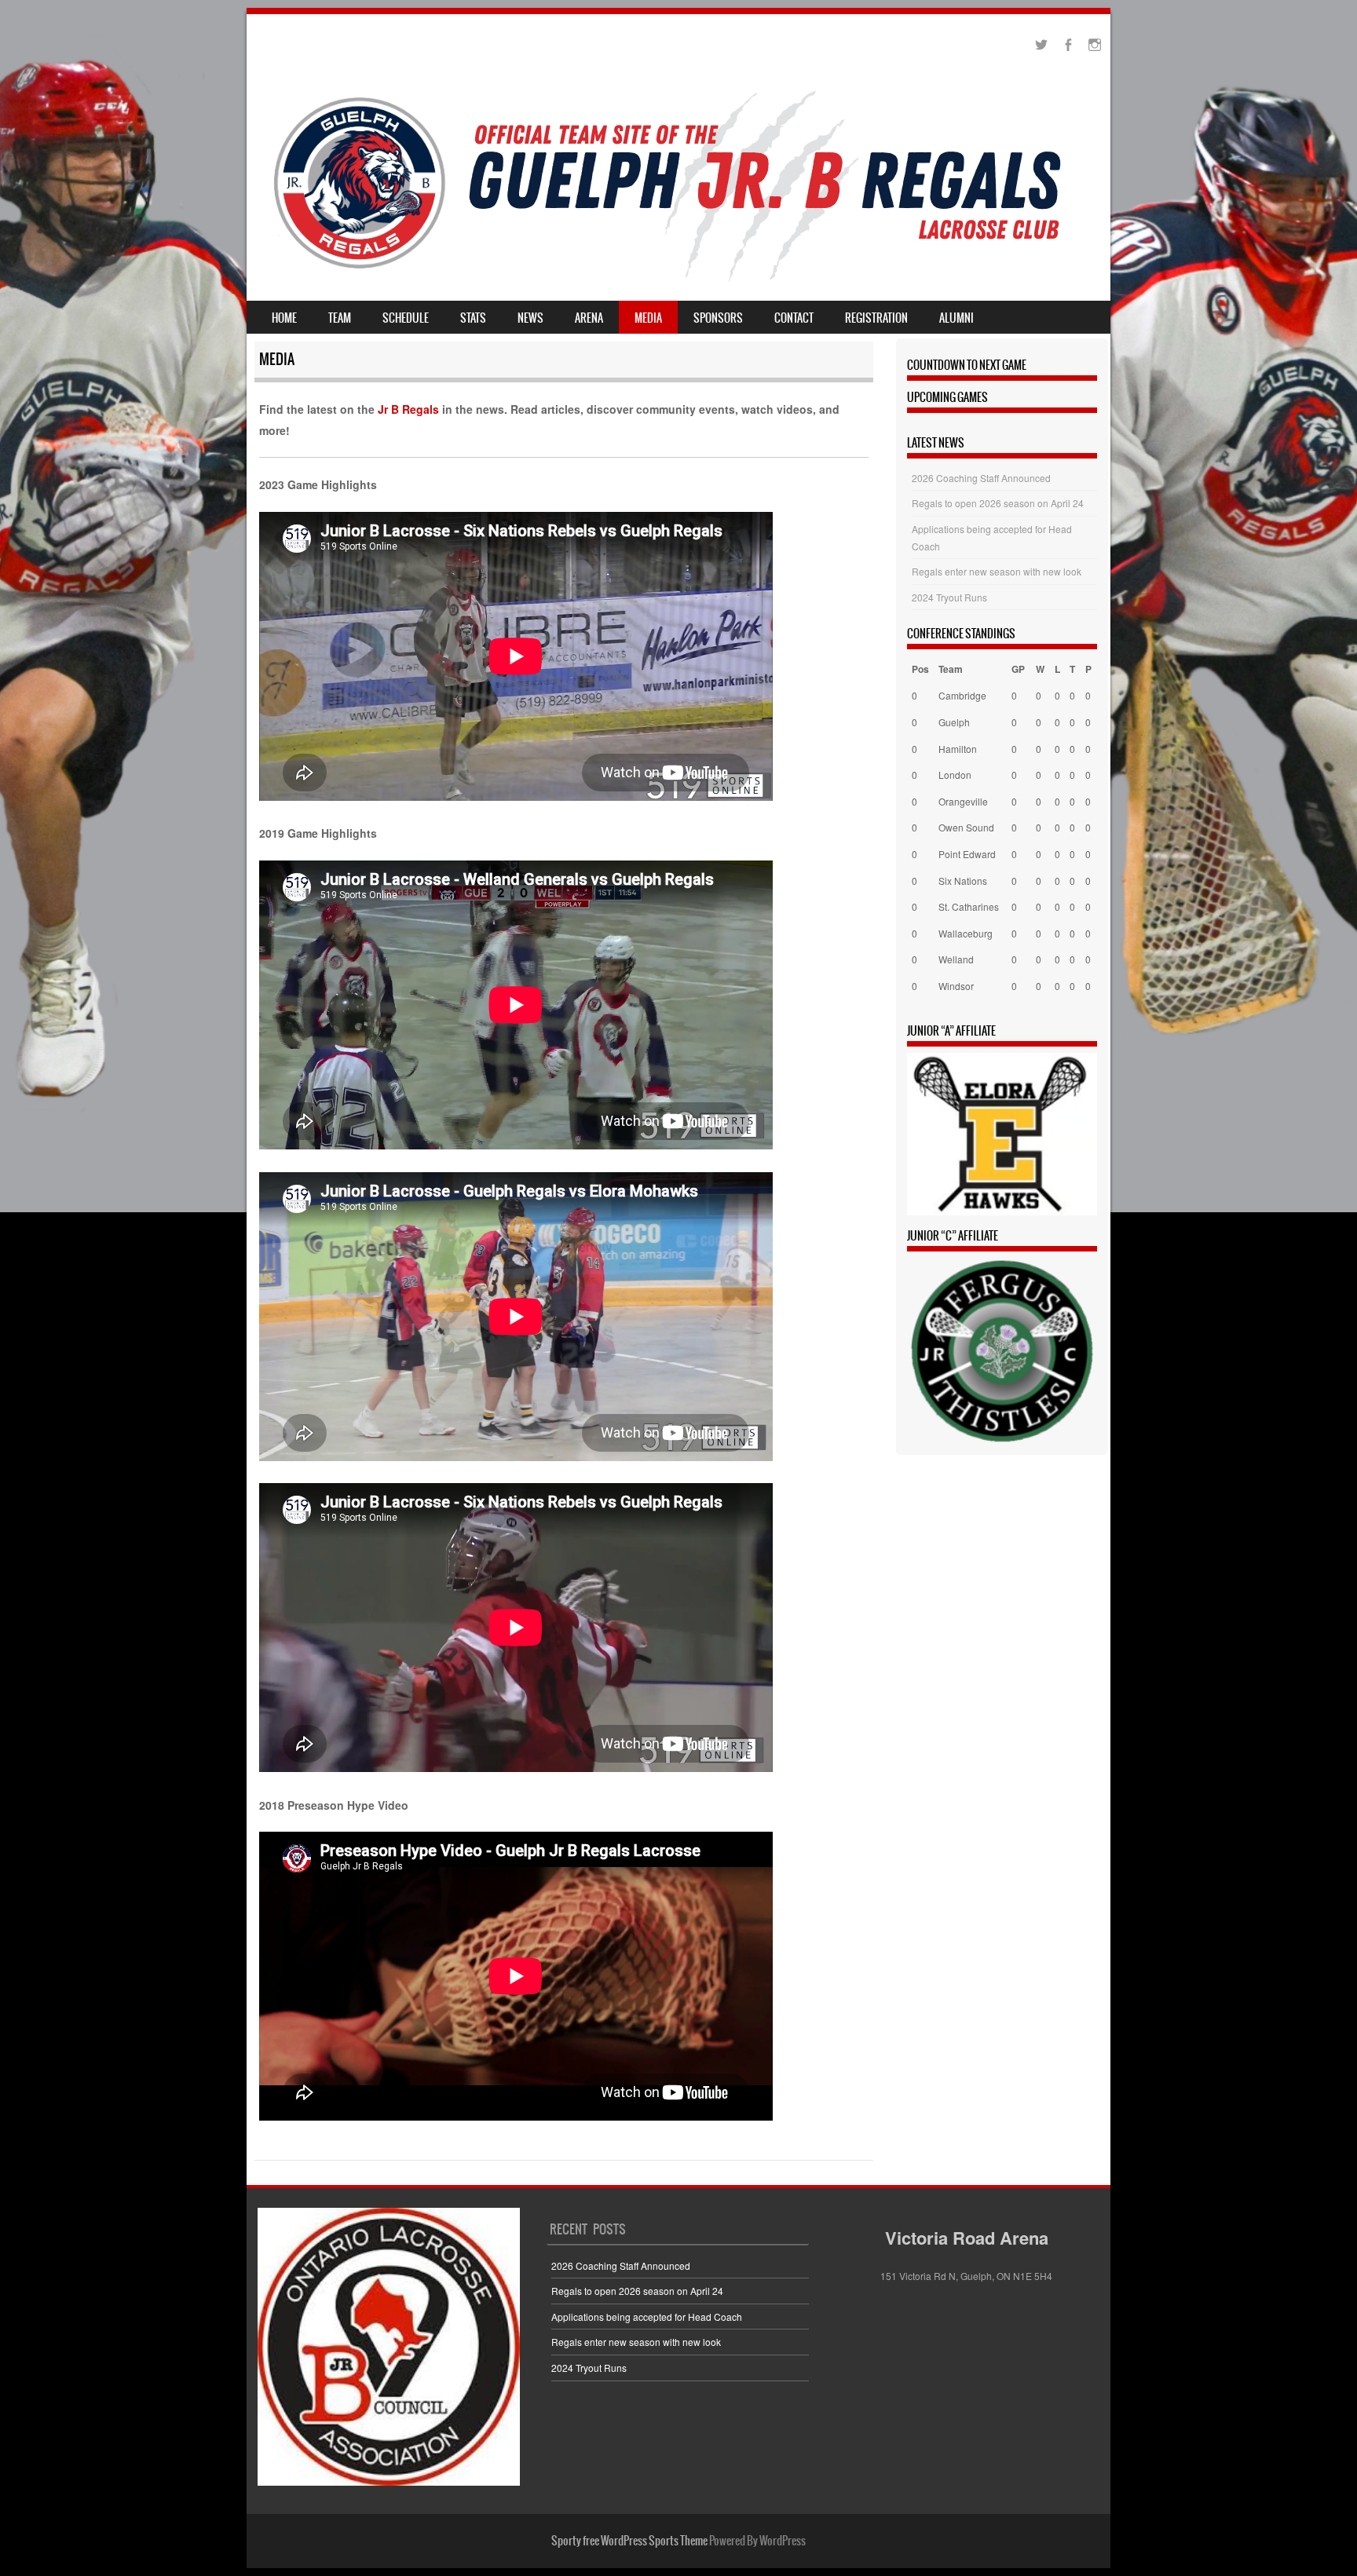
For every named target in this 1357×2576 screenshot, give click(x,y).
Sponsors (718, 318)
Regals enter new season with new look (997, 571)
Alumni (956, 318)
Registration (876, 318)
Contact (794, 318)
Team (340, 318)
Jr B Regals (408, 409)
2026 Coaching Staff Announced (981, 478)
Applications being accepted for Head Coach (647, 2317)
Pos (920, 669)
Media (648, 318)
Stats (473, 318)
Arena (589, 318)
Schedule (406, 318)
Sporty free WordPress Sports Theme (629, 2541)
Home (284, 318)
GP (1018, 669)
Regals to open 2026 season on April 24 (998, 503)
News (530, 318)
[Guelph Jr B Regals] (678, 277)
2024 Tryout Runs (949, 597)
